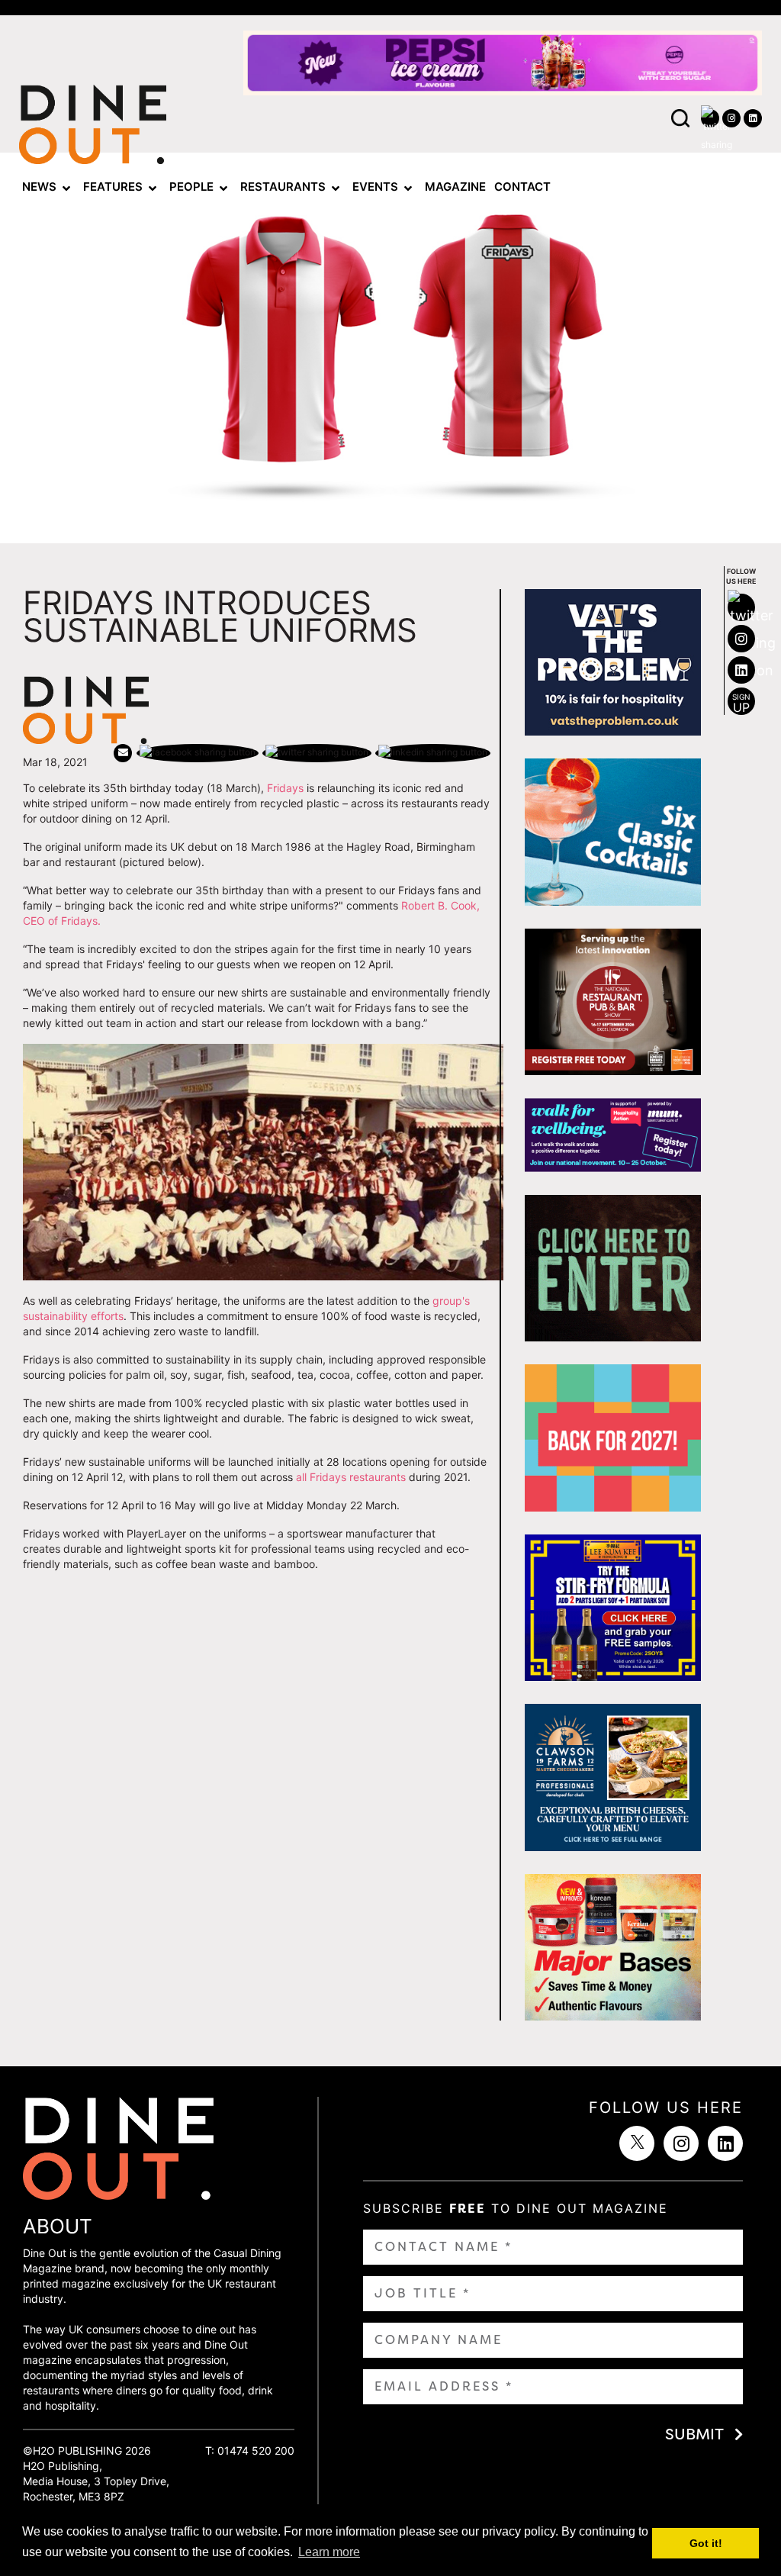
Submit (694, 2434)
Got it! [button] (706, 2543)
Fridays (285, 788)
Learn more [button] (329, 2552)
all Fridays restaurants (351, 1477)
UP (741, 704)
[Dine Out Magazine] (93, 129)
